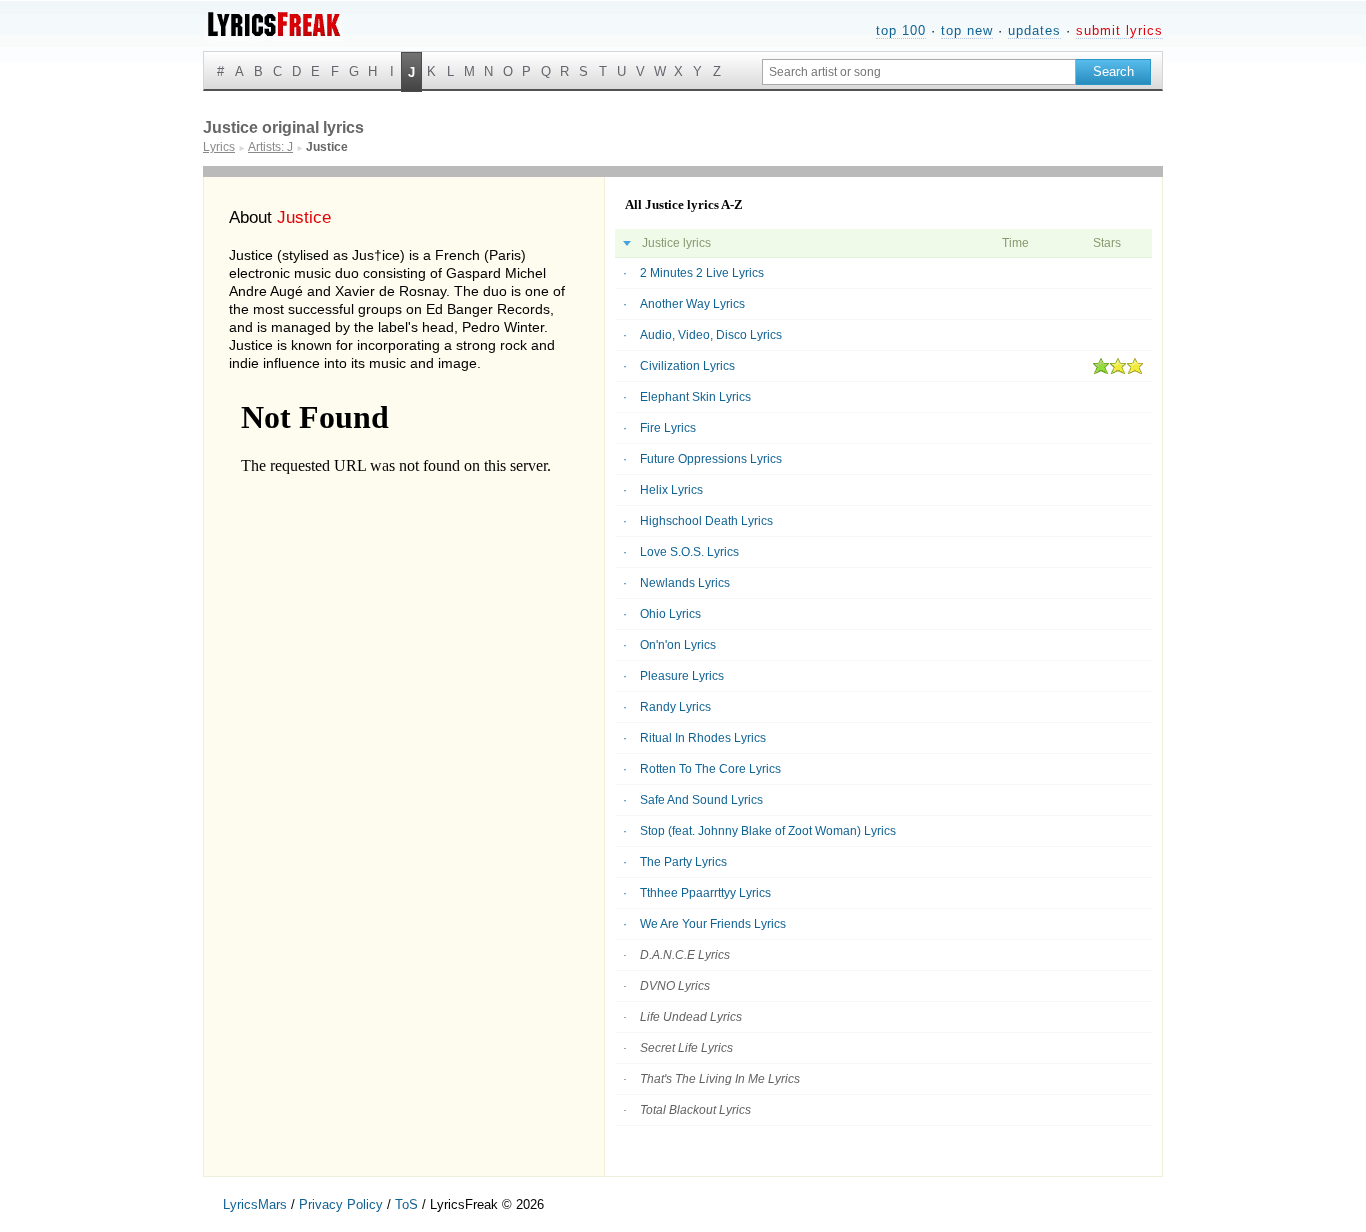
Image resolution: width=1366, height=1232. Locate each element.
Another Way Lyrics (692, 304)
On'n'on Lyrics (678, 645)
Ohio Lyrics (670, 614)
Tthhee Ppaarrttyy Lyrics (705, 893)
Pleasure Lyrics (682, 676)
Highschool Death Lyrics (706, 521)
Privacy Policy (341, 1204)
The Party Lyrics (683, 862)
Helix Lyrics (671, 490)
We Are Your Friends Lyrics (713, 924)
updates (1034, 30)
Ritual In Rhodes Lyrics (703, 738)
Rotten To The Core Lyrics (710, 769)
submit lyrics (1119, 30)
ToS (406, 1204)
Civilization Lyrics (687, 366)
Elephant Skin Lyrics (695, 397)
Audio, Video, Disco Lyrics (711, 335)
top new (967, 30)
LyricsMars (255, 1204)
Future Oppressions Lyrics (711, 459)
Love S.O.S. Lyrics (689, 552)
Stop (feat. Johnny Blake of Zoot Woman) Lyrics (768, 831)
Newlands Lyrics (685, 583)
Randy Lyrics (675, 707)
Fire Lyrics (668, 428)
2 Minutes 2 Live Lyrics (702, 273)
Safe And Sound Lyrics (701, 800)
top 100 (901, 30)
